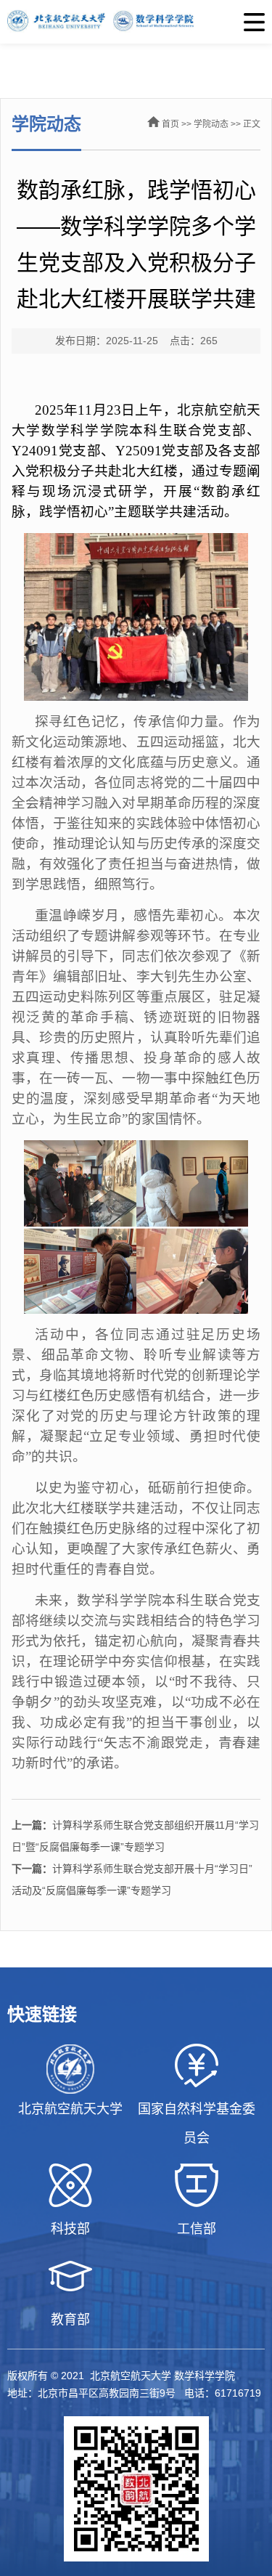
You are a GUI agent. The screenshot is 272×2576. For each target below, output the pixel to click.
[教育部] (70, 2276)
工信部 (197, 2229)
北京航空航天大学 (70, 2109)
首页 (170, 124)
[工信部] (197, 2185)
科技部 (70, 2229)
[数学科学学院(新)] (136, 22)
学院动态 (211, 124)
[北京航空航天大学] (70, 2069)
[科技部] (70, 2185)
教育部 (70, 2320)
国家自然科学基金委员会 (197, 2124)
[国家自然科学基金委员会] (197, 2065)
